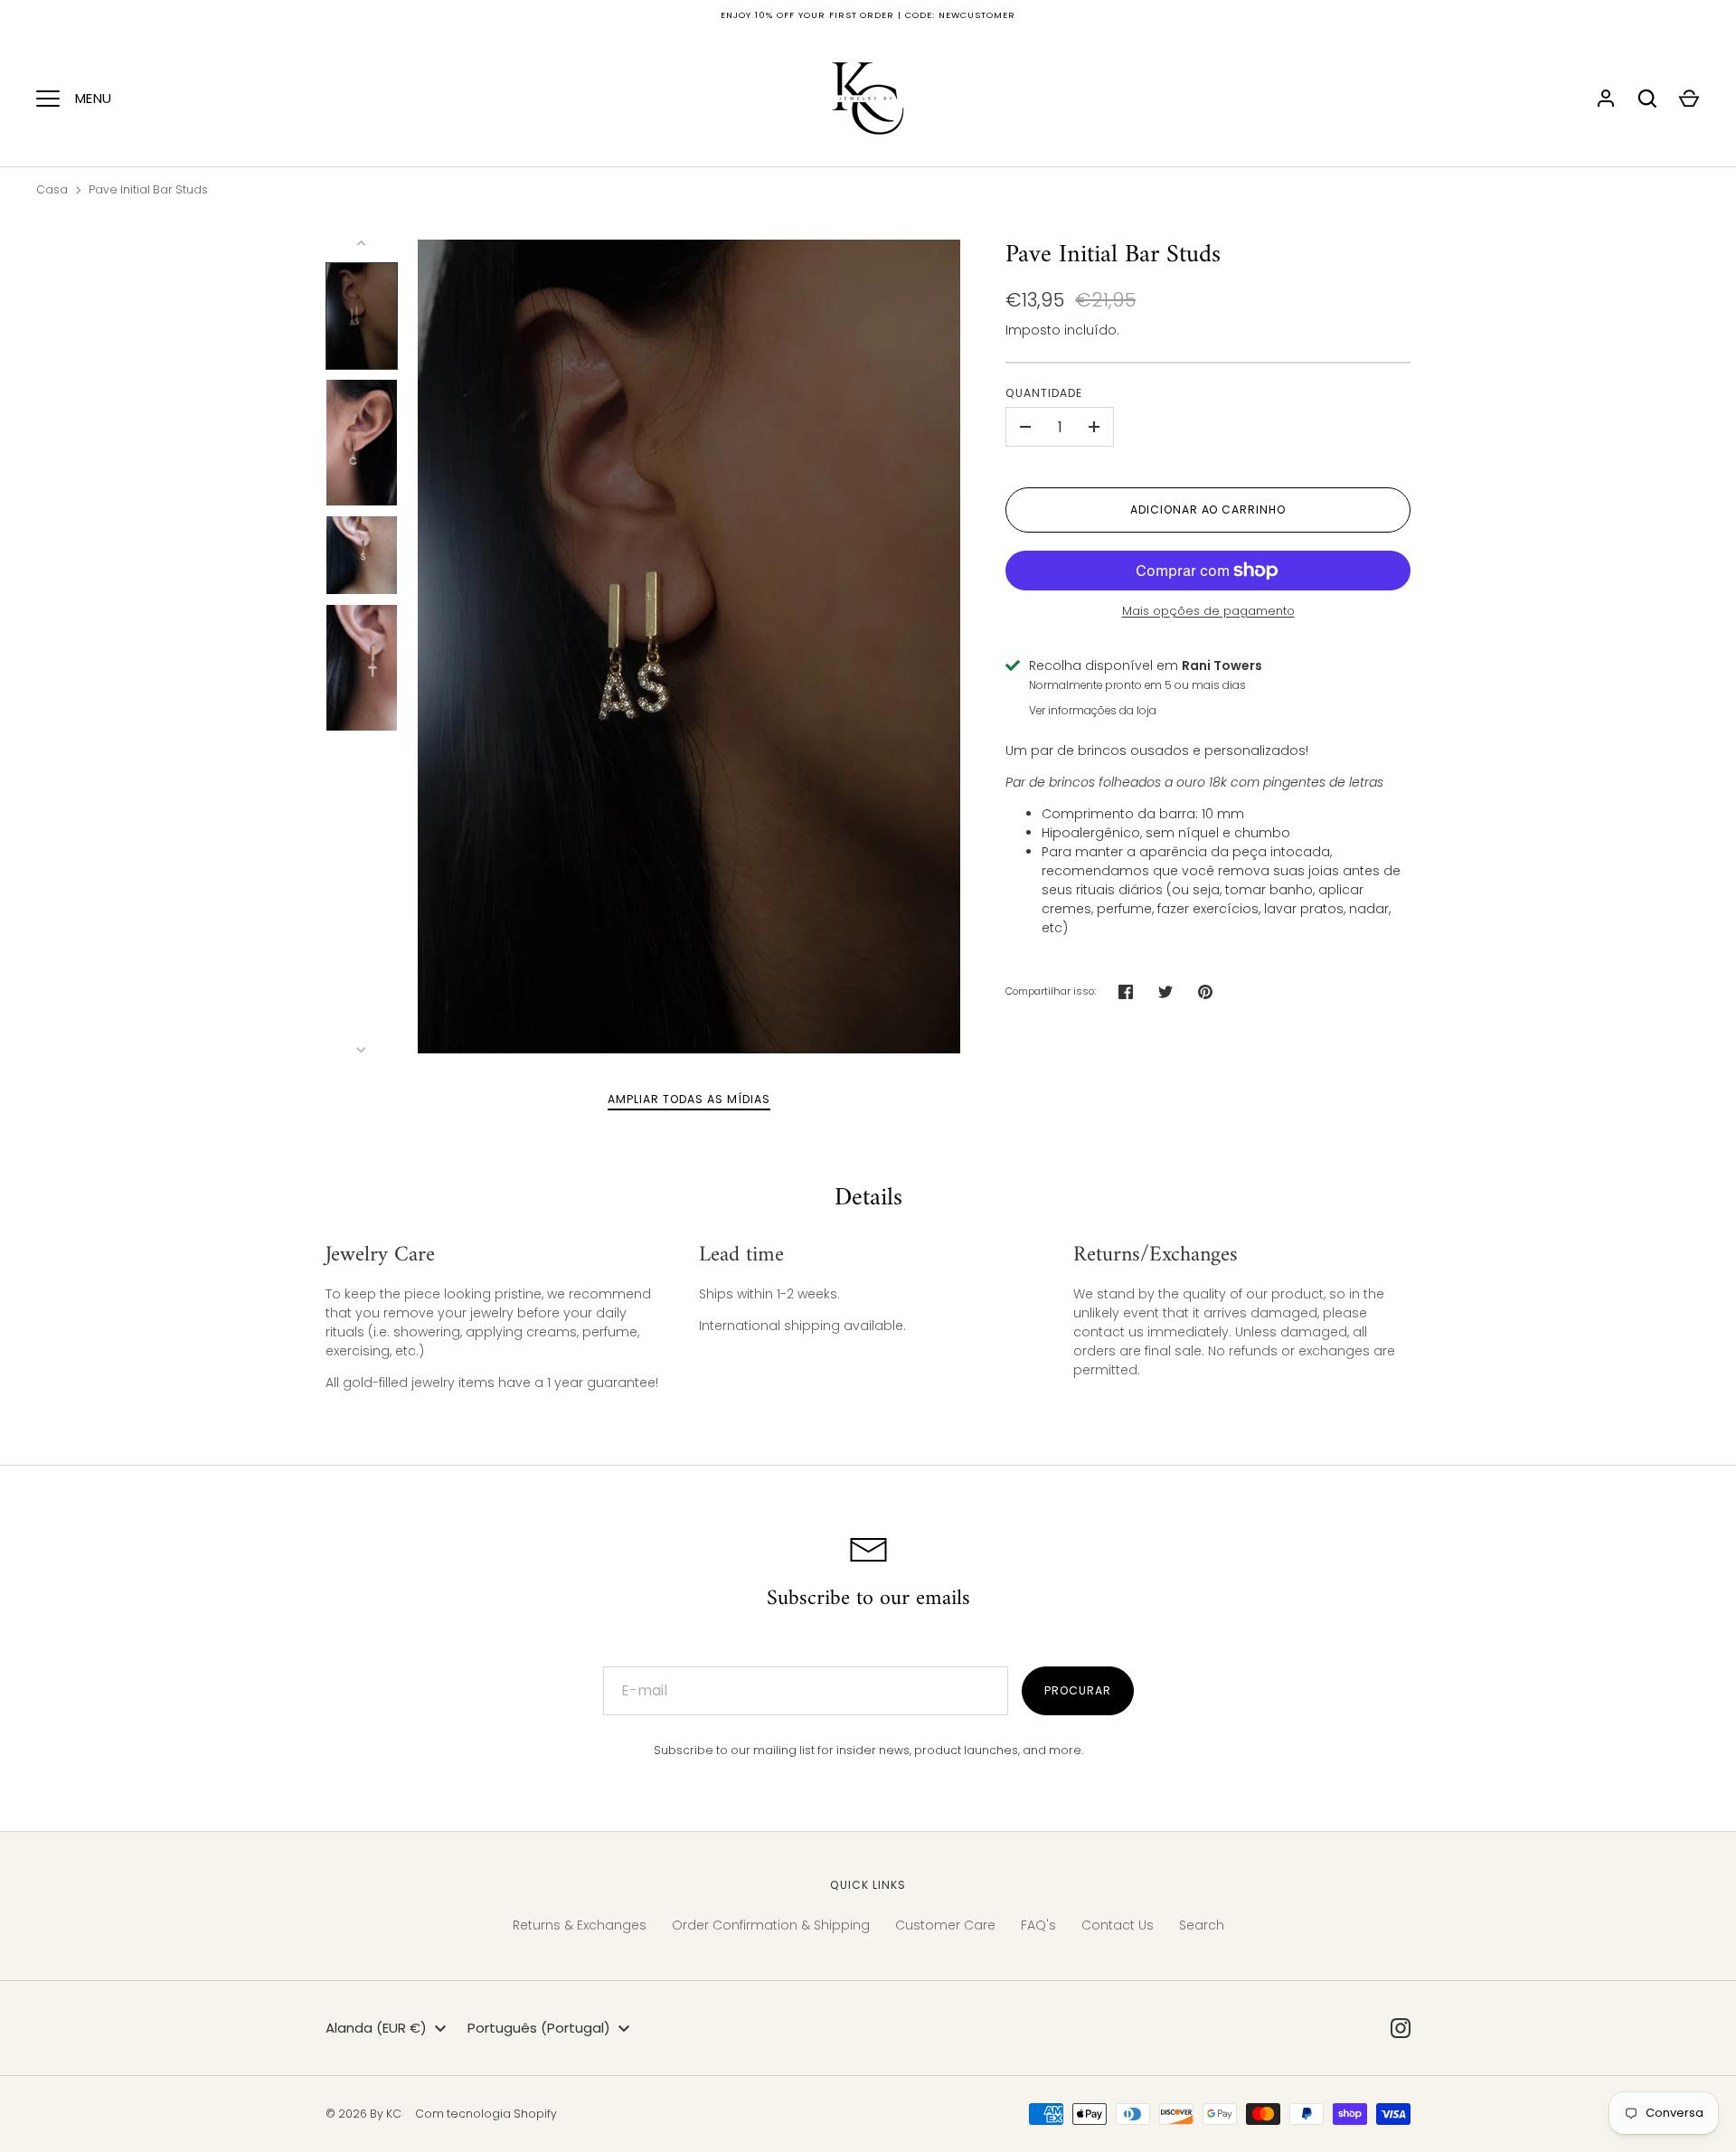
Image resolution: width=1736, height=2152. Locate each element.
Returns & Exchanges (580, 1925)
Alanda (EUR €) (376, 2028)
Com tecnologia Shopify (486, 2114)
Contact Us (1118, 1925)
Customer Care (945, 1925)
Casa (52, 189)
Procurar (1078, 1690)
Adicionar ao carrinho (1208, 510)
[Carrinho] (1689, 99)
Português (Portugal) (539, 2028)
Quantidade (1044, 393)
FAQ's (1038, 1925)
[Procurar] (1647, 99)
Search (1202, 1925)
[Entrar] (1606, 99)
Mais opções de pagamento (1208, 611)
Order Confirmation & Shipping (771, 1925)
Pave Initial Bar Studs (148, 189)
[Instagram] (1401, 2028)
